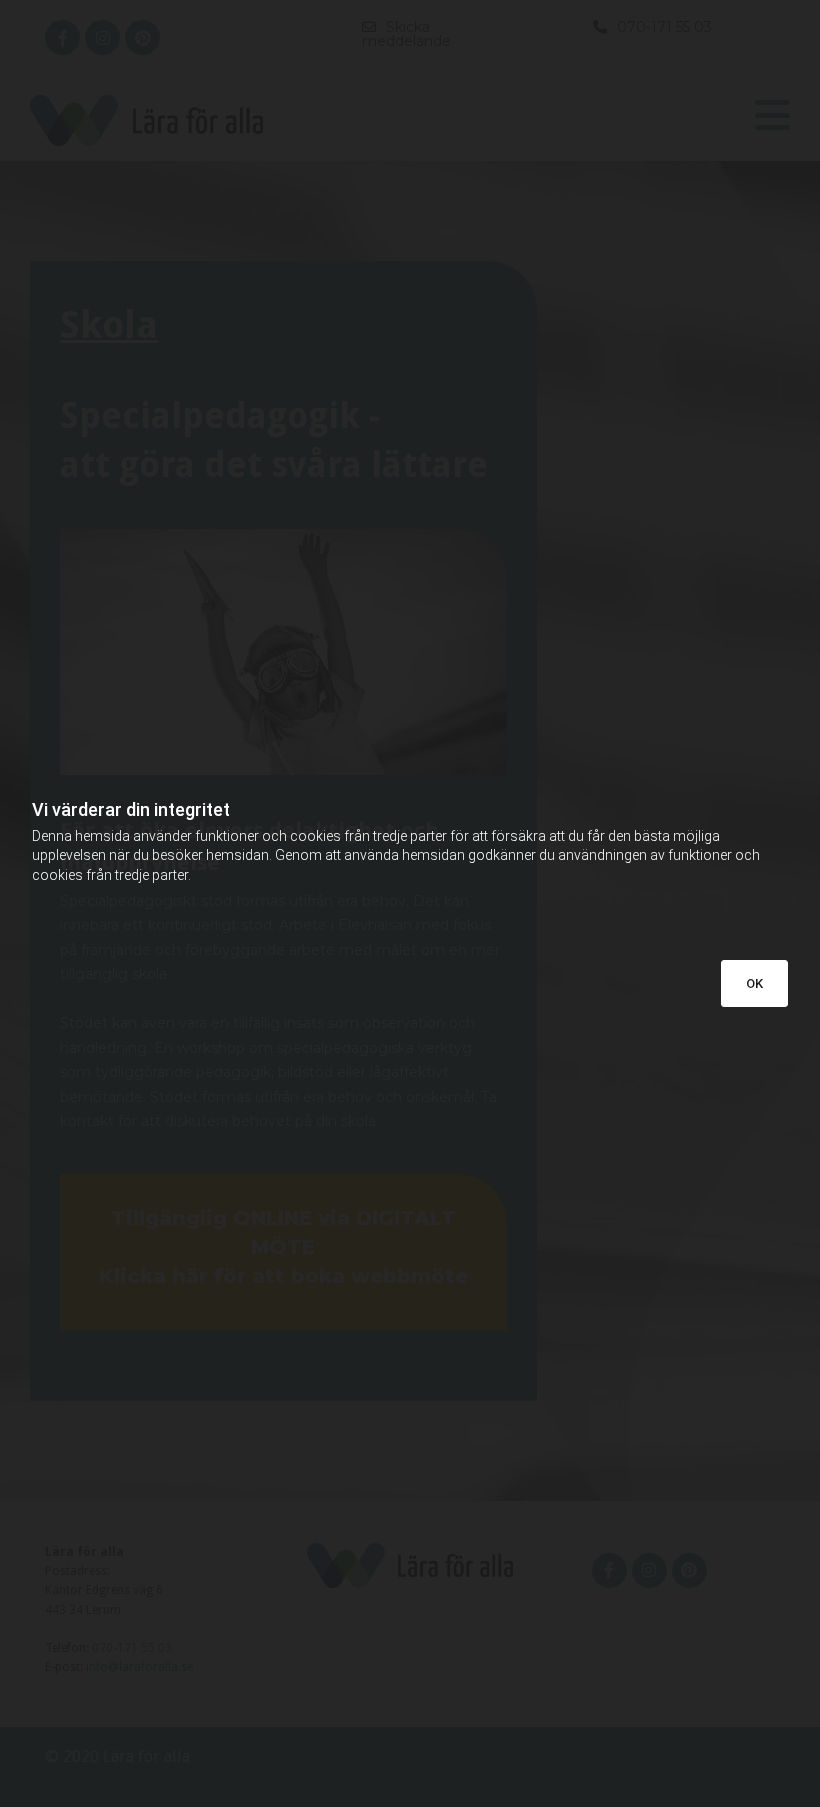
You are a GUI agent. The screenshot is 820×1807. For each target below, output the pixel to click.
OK (754, 983)
